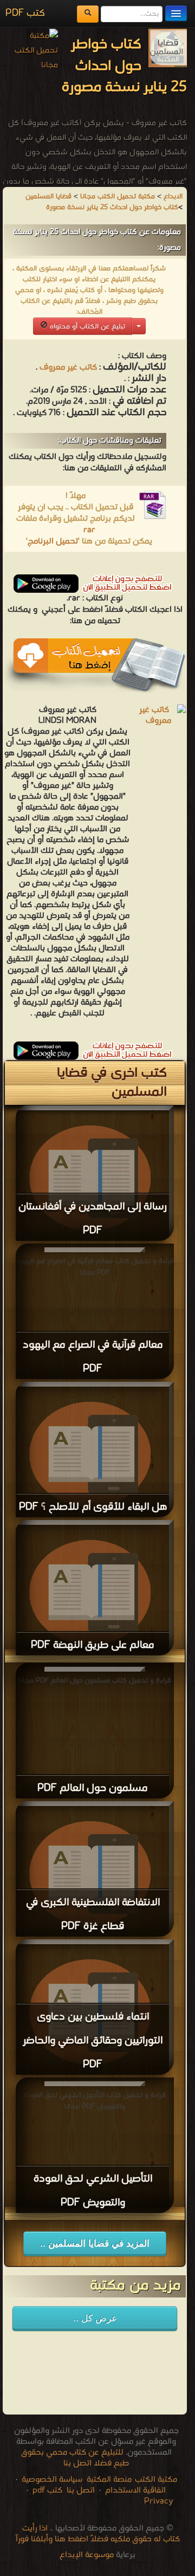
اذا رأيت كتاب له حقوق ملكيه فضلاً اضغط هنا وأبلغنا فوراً (98, 2534)
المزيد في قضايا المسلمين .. (95, 2244)
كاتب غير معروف (68, 367)
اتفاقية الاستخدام (134, 2490)
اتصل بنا (80, 2490)
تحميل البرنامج (53, 541)
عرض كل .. (95, 2318)
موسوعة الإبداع (87, 2555)
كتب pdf (47, 2490)
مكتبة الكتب (156, 2480)
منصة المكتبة (109, 2480)
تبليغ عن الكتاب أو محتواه (86, 326)
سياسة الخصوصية (52, 2480)
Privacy (159, 2501)
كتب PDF (25, 13)
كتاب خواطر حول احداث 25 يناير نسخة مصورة (112, 207)
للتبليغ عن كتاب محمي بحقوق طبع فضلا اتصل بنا (75, 2458)
